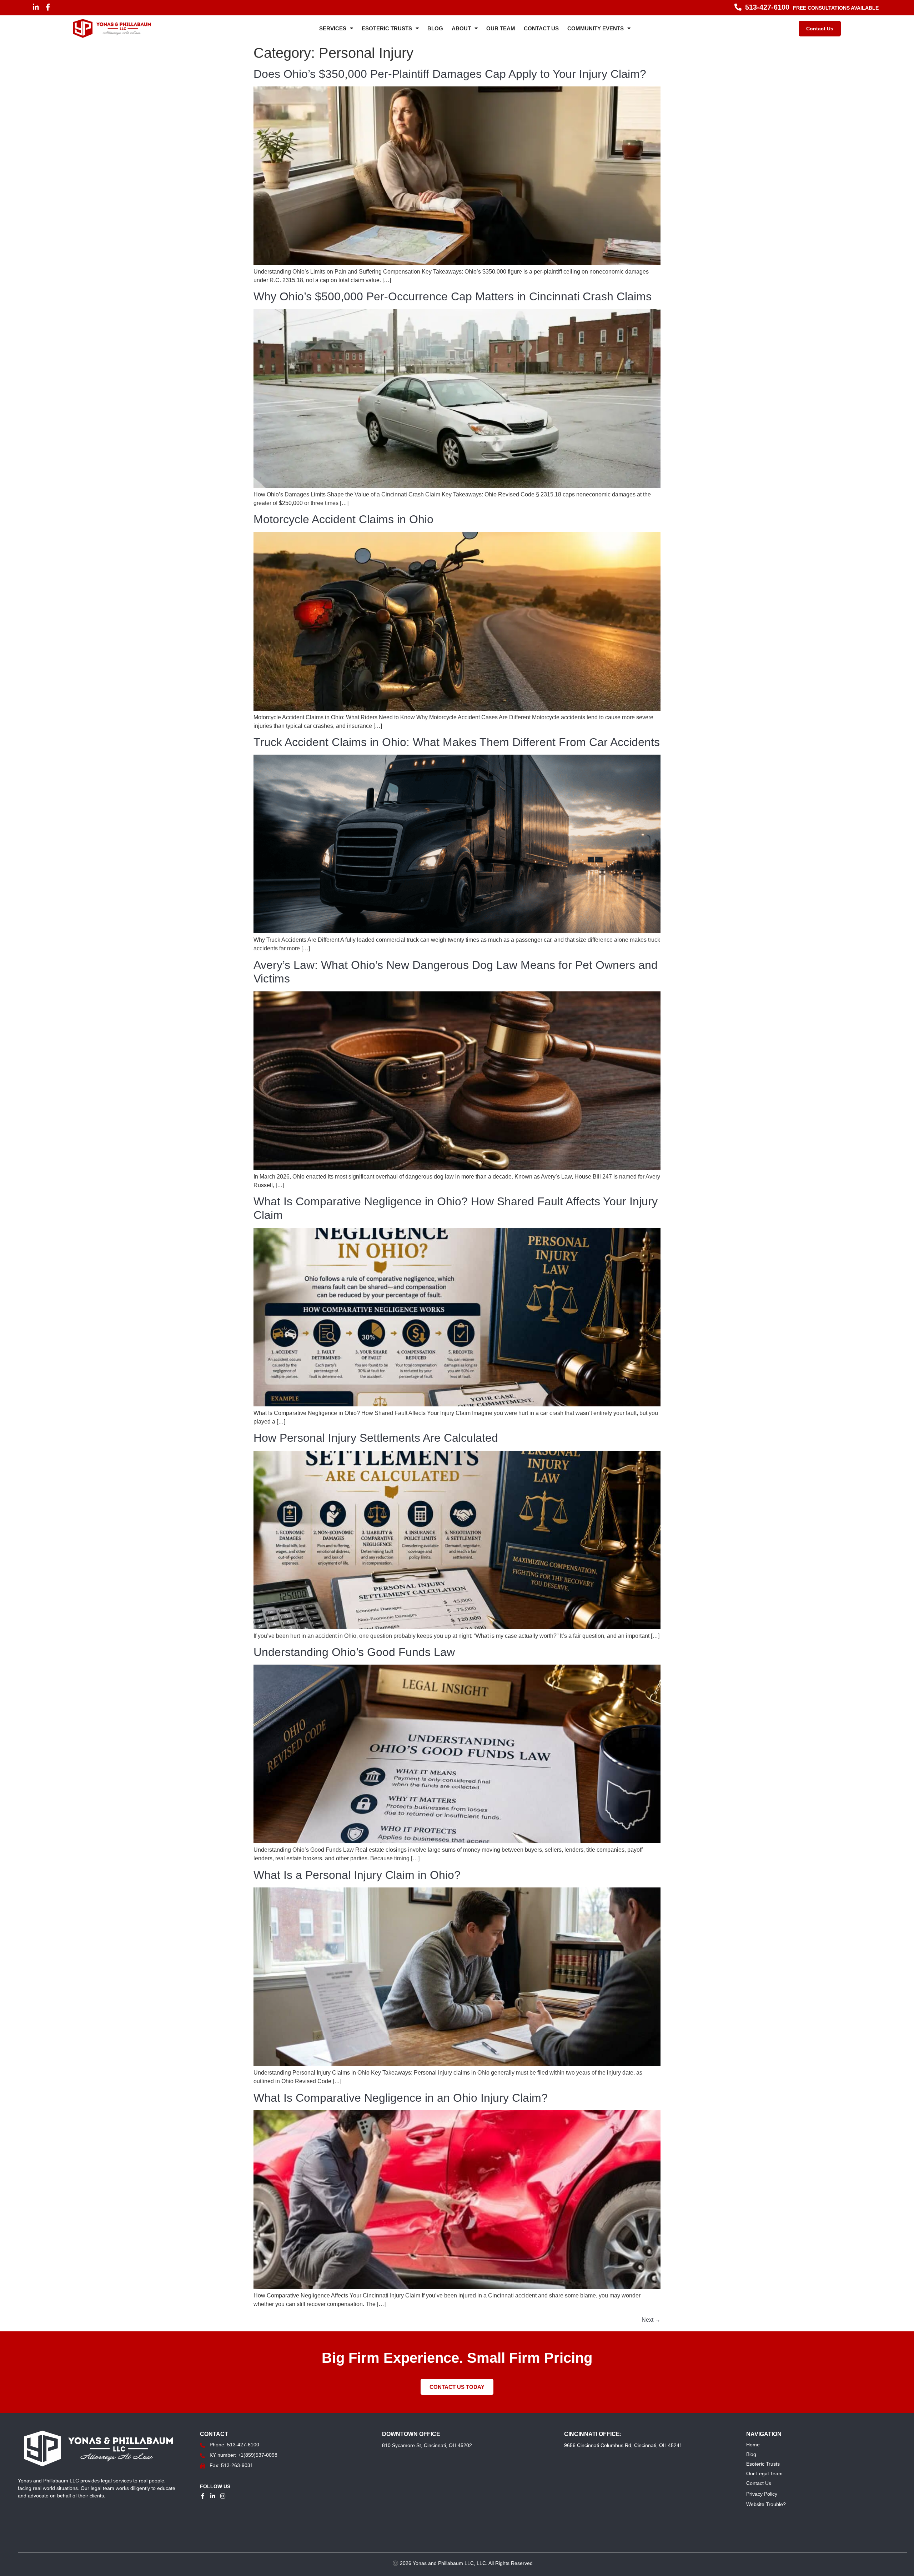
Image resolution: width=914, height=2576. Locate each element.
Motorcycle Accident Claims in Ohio (343, 519)
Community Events (596, 28)
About (461, 28)
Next (651, 2320)
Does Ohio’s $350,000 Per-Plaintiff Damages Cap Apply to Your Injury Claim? (450, 74)
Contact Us (541, 28)
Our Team (501, 28)
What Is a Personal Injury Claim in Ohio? (357, 1875)
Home (753, 2445)
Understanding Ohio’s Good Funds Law (354, 1652)
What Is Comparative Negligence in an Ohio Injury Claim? (401, 2098)
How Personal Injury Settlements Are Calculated (376, 1438)
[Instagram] (223, 2496)
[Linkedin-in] (36, 7)
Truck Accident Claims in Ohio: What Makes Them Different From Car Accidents (457, 742)
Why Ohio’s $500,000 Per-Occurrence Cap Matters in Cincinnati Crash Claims (453, 296)
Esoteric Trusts (387, 28)
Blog (435, 28)
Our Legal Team (764, 2474)
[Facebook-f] (48, 7)
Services (333, 28)
